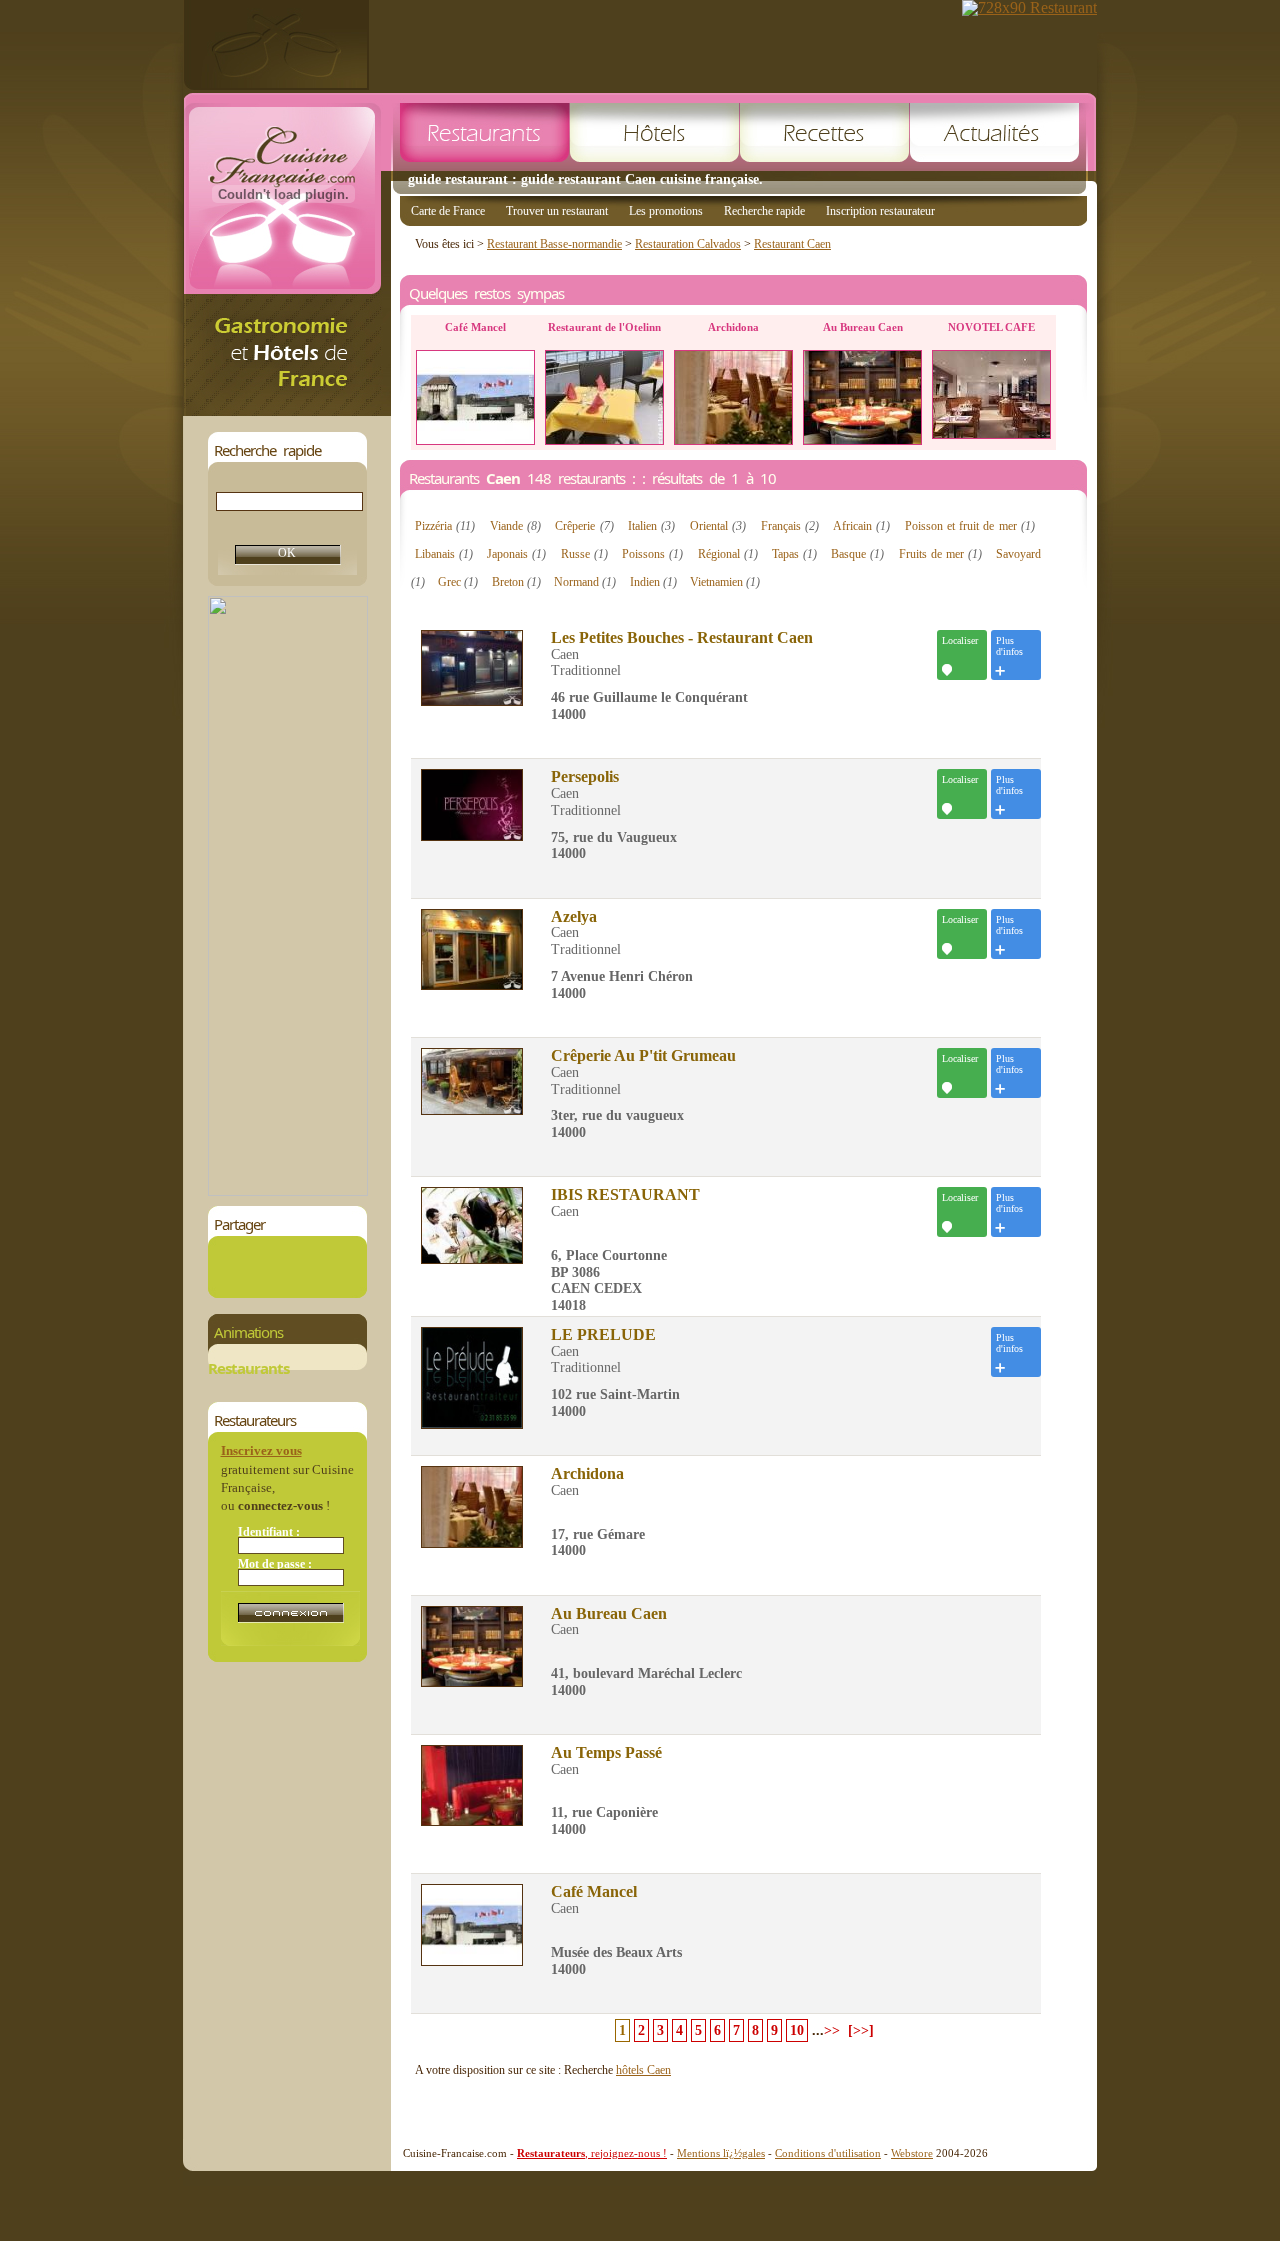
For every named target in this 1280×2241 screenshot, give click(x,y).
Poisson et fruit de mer (970, 526)
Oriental (718, 526)
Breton (516, 582)
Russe (584, 554)
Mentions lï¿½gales (721, 2153)
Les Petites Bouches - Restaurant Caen (682, 638)
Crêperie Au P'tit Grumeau (643, 1056)
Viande (515, 526)
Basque (857, 554)
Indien (653, 582)
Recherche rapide (764, 211)
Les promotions (666, 211)
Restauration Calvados (688, 244)
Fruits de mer (940, 554)
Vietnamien (725, 582)
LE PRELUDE (603, 1335)
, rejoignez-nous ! (592, 2153)
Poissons (652, 554)
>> (832, 2030)
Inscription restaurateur (880, 211)
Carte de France (448, 211)
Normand (585, 582)
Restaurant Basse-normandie (554, 244)
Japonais (516, 554)
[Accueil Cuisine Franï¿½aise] (287, 410)
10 (797, 2030)
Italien (651, 526)
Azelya (574, 917)
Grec (458, 582)
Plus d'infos (1009, 646)
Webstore (912, 2153)
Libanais (444, 554)
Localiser (960, 640)
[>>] (861, 2030)
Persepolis (585, 777)
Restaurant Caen (792, 244)
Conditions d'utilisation (828, 2153)
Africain (861, 526)
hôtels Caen (643, 2070)
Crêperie (584, 526)
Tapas (794, 554)
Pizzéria (445, 526)
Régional (728, 554)
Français (790, 526)
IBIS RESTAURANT (625, 1195)
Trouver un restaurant (557, 211)
